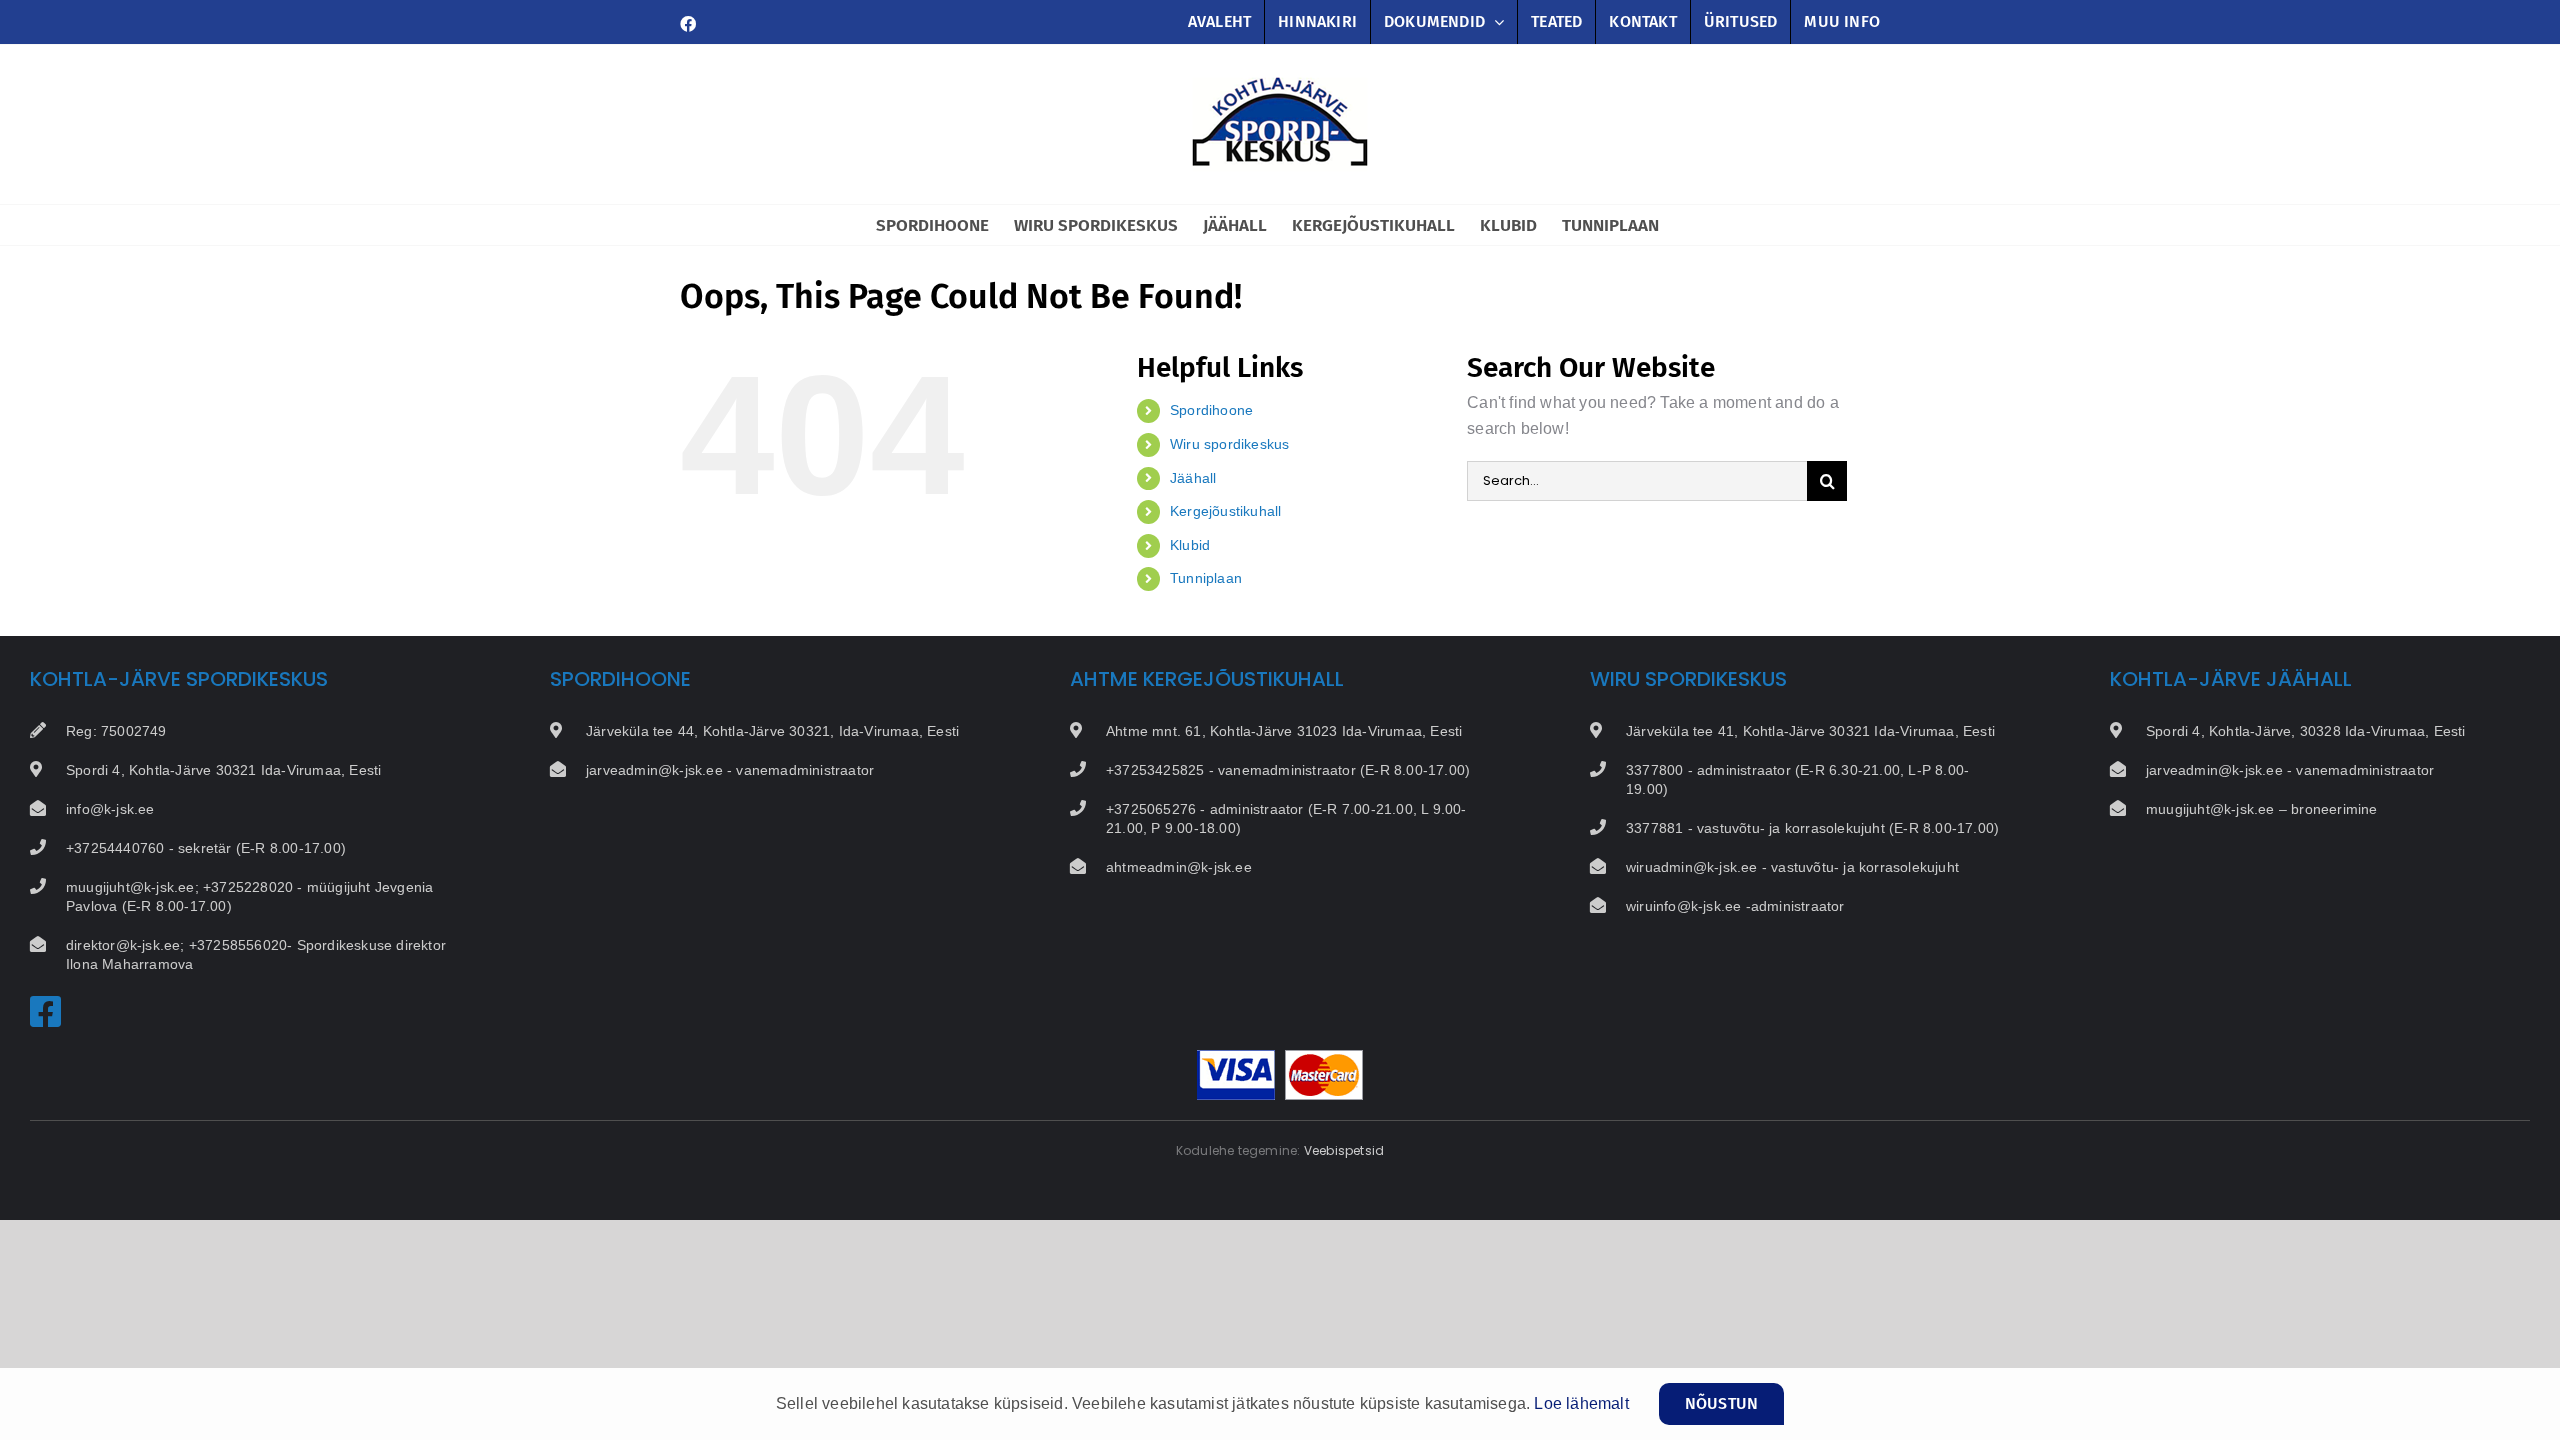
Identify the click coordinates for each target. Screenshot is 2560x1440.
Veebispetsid (1344, 1150)
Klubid (1190, 545)
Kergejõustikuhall (1225, 511)
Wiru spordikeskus (1229, 444)
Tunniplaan (1206, 578)
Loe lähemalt (1581, 1403)
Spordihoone (1211, 410)
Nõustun (1721, 1403)
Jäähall (1193, 478)
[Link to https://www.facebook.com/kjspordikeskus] (46, 1012)
